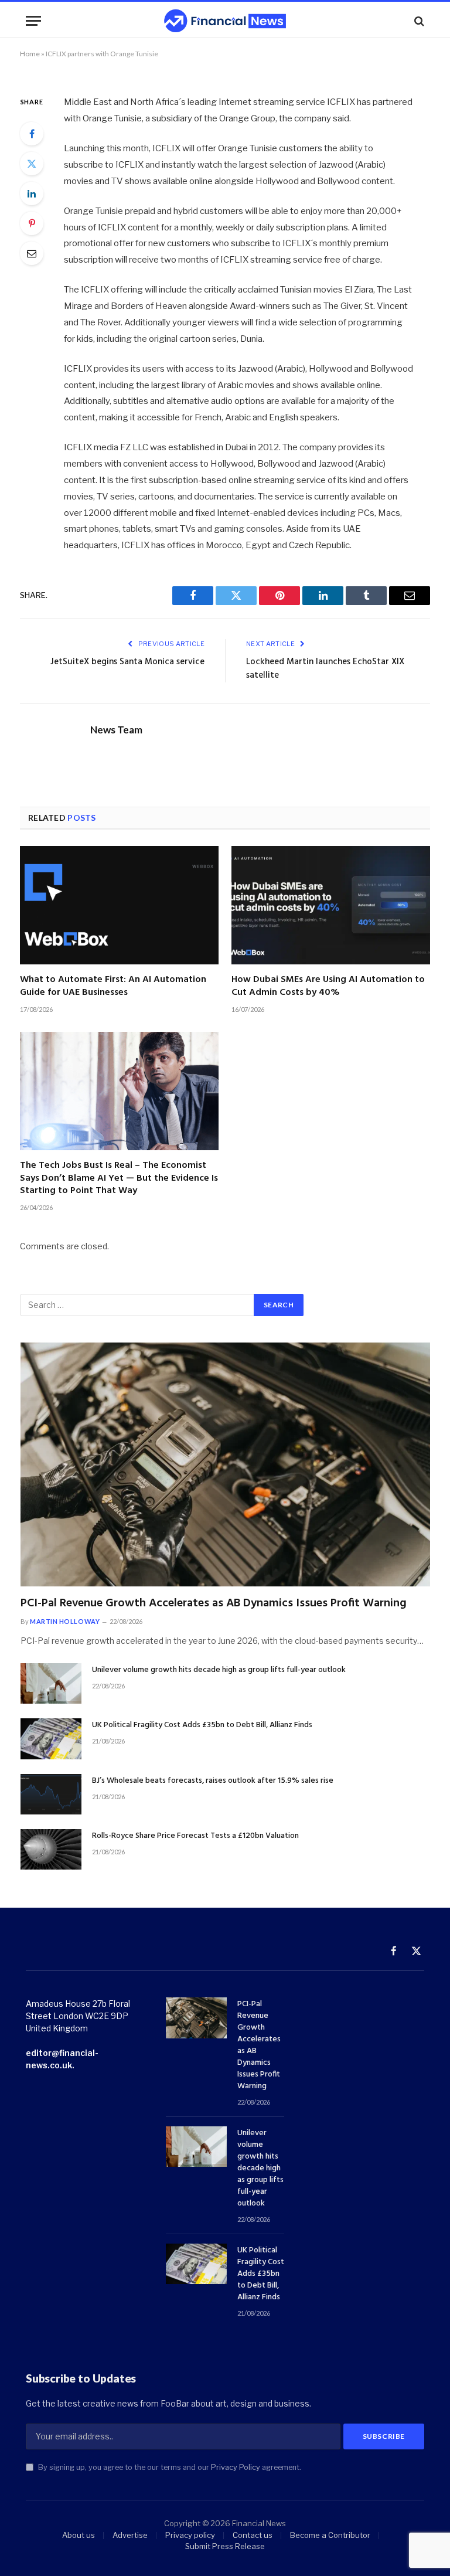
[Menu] (33, 21)
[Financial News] (225, 21)
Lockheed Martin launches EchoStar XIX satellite (325, 669)
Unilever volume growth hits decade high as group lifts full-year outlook (219, 1670)
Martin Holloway (65, 1621)
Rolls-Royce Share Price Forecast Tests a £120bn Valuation (195, 1836)
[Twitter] (32, 164)
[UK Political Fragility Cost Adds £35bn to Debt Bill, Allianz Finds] (51, 1739)
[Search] (418, 21)
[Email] (32, 253)
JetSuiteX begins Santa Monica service (127, 662)
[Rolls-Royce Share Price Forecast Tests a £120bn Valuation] (51, 1849)
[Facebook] (32, 134)
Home (30, 54)
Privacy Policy (236, 2467)
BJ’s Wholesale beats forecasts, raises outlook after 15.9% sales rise (213, 1781)
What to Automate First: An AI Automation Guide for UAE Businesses (113, 987)
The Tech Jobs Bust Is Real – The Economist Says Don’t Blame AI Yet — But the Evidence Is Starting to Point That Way (119, 1179)
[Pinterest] (32, 223)
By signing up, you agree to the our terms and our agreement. (169, 2467)
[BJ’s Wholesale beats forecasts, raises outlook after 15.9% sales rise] (51, 1794)
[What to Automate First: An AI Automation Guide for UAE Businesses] (119, 905)
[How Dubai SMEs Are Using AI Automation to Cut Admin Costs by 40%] (331, 905)
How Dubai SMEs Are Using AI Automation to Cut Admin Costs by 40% (328, 987)
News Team (116, 730)
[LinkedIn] (32, 193)
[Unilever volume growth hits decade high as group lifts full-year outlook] (51, 1683)
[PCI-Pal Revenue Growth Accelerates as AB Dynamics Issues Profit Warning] (225, 1464)
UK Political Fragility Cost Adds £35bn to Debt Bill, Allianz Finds (202, 1725)
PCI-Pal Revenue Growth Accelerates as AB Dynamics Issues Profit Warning (214, 1604)
